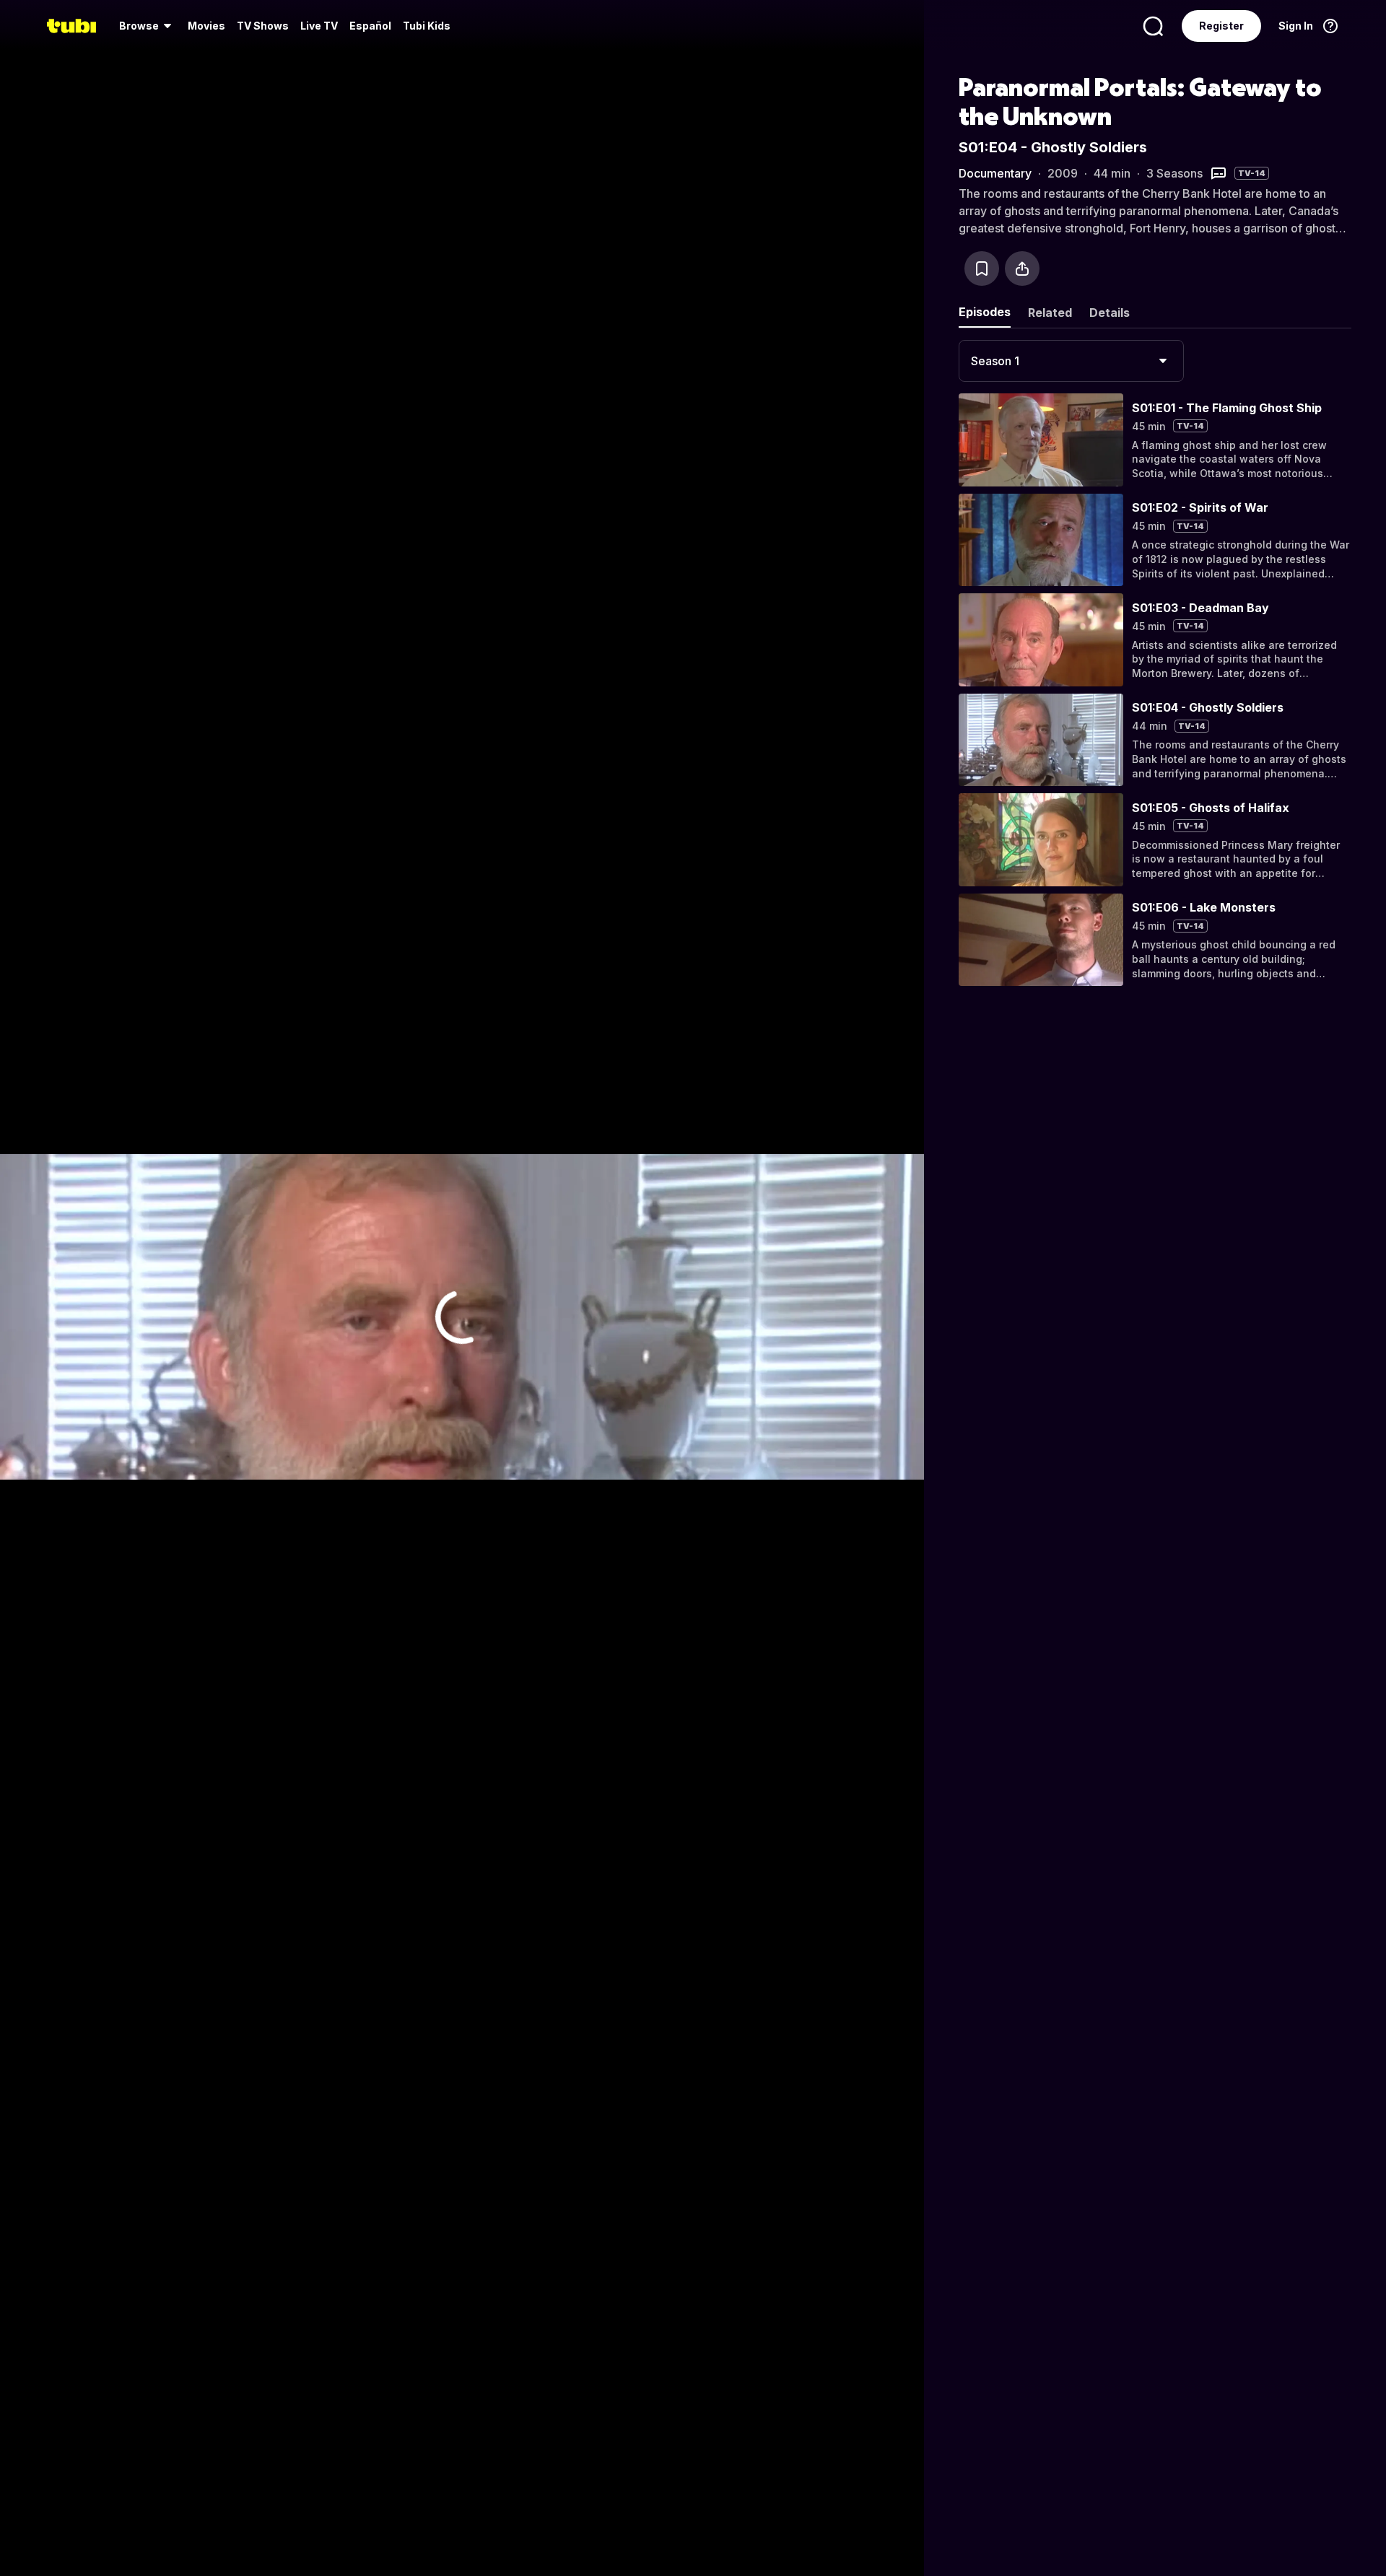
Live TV (319, 26)
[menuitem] (148, 26)
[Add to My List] (982, 268)
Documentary (995, 173)
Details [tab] (1110, 313)
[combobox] (1071, 361)
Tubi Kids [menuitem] (427, 26)
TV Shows (263, 26)
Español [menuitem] (370, 26)
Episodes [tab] (985, 312)
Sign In (1296, 26)
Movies (206, 26)
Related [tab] (1050, 313)
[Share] (1022, 268)
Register (1221, 26)
